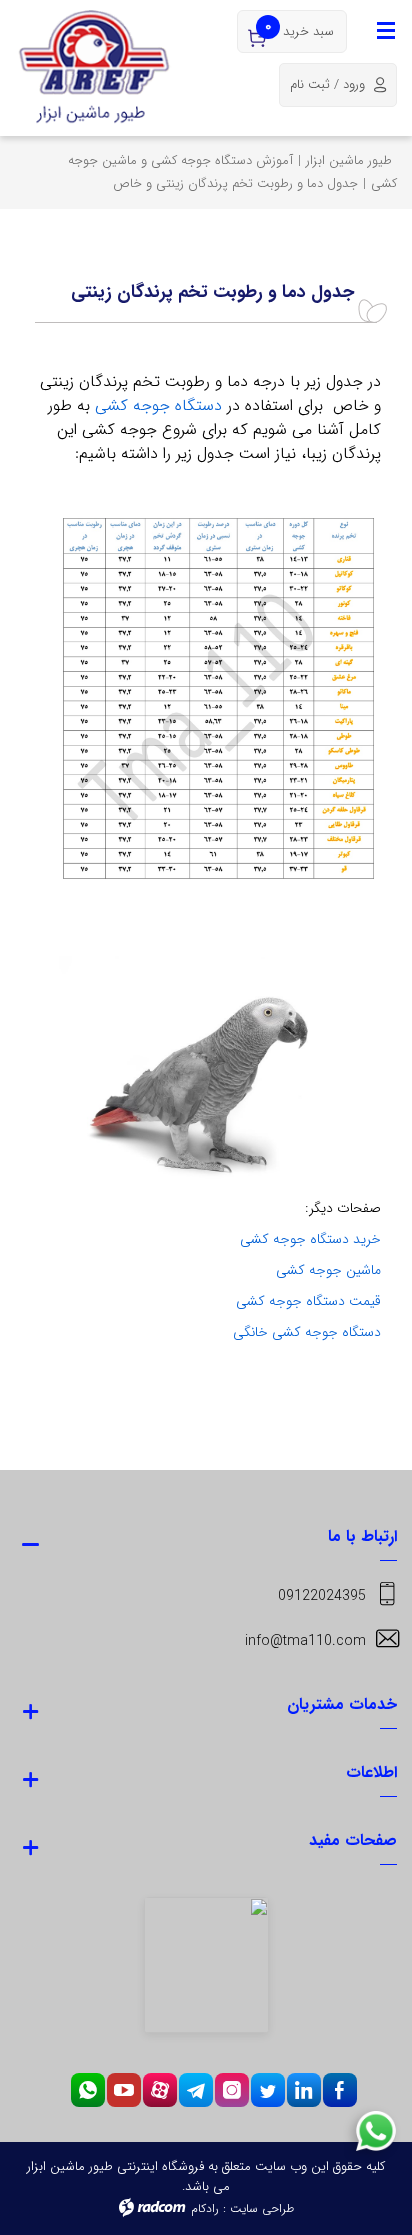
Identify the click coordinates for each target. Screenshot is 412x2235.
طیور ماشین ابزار (349, 160)
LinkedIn (303, 2090)
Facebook (339, 2090)
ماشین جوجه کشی (328, 1270)
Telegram (196, 2090)
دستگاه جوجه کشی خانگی (307, 1332)
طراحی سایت (262, 2208)
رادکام (205, 2208)
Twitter (268, 2090)
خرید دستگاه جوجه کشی (310, 1239)
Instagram (232, 2090)
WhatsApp (88, 2090)
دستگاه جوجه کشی (158, 405)
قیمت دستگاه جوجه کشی (308, 1301)
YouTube (124, 2090)
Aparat (160, 2090)
